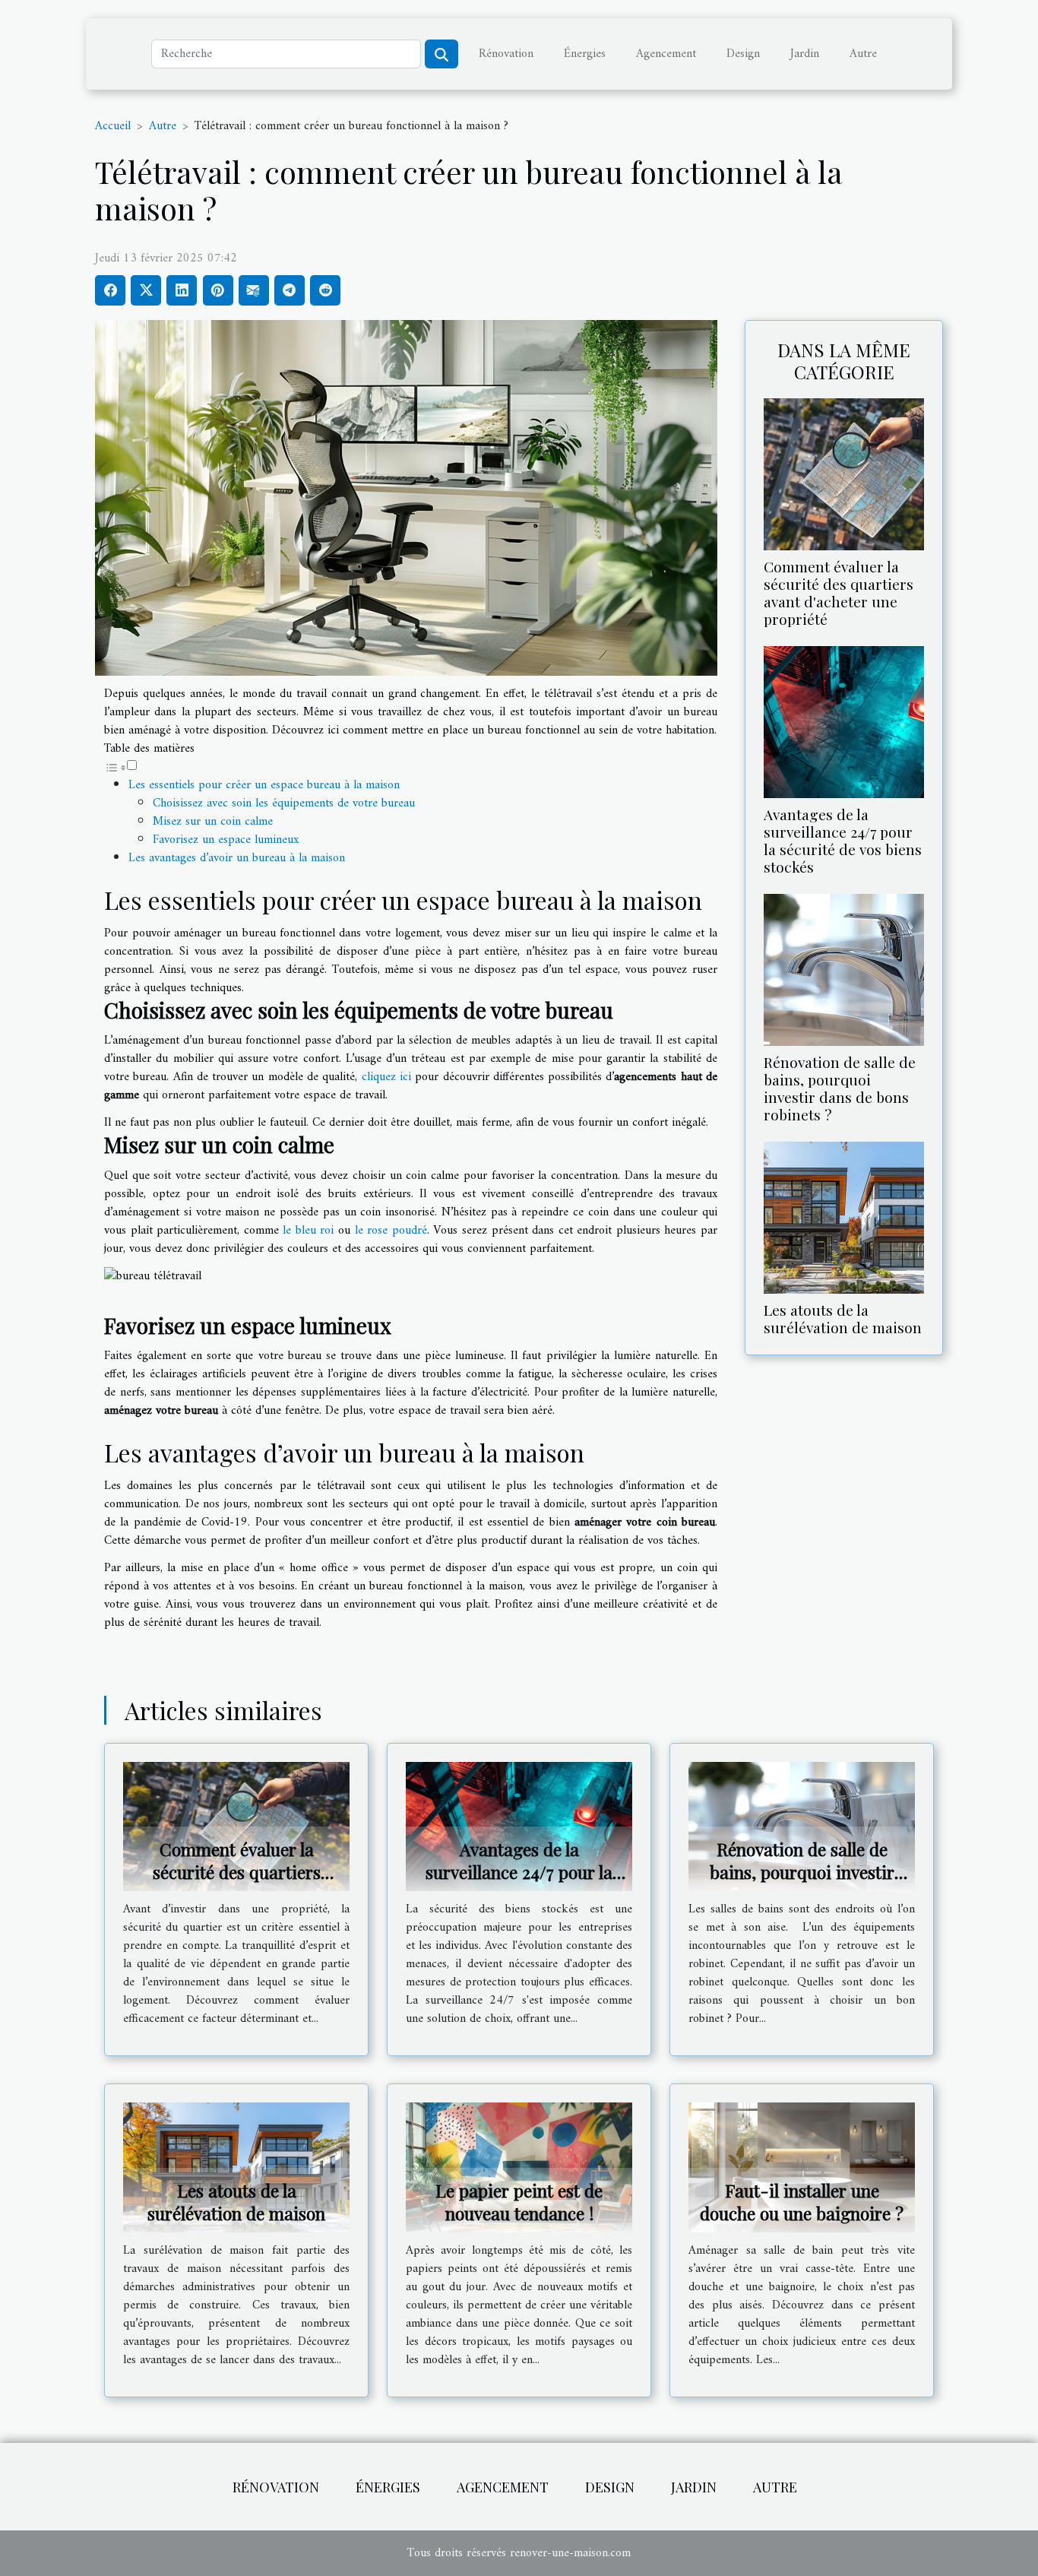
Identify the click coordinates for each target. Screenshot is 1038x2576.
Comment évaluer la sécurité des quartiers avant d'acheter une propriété (839, 593)
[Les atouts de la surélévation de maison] (844, 1218)
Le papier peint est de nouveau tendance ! (519, 2202)
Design (743, 54)
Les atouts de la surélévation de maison (843, 1318)
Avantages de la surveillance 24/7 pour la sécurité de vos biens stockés (843, 840)
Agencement (666, 54)
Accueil (113, 126)
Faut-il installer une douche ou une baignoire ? (802, 2202)
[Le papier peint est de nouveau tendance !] (519, 2167)
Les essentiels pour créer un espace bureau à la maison (264, 785)
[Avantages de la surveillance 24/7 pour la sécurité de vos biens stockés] (844, 721)
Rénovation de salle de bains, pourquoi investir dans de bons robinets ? (840, 1088)
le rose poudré (391, 1231)
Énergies (585, 54)
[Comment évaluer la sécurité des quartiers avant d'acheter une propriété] (844, 474)
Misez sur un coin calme (213, 822)
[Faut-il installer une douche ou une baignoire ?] (802, 2167)
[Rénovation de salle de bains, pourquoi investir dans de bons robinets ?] (844, 970)
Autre (863, 54)
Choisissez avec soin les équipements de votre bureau (284, 803)
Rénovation (506, 54)
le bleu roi (308, 1231)
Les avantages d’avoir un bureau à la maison (237, 858)
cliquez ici (386, 1077)
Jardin (805, 54)
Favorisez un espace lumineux (226, 840)
